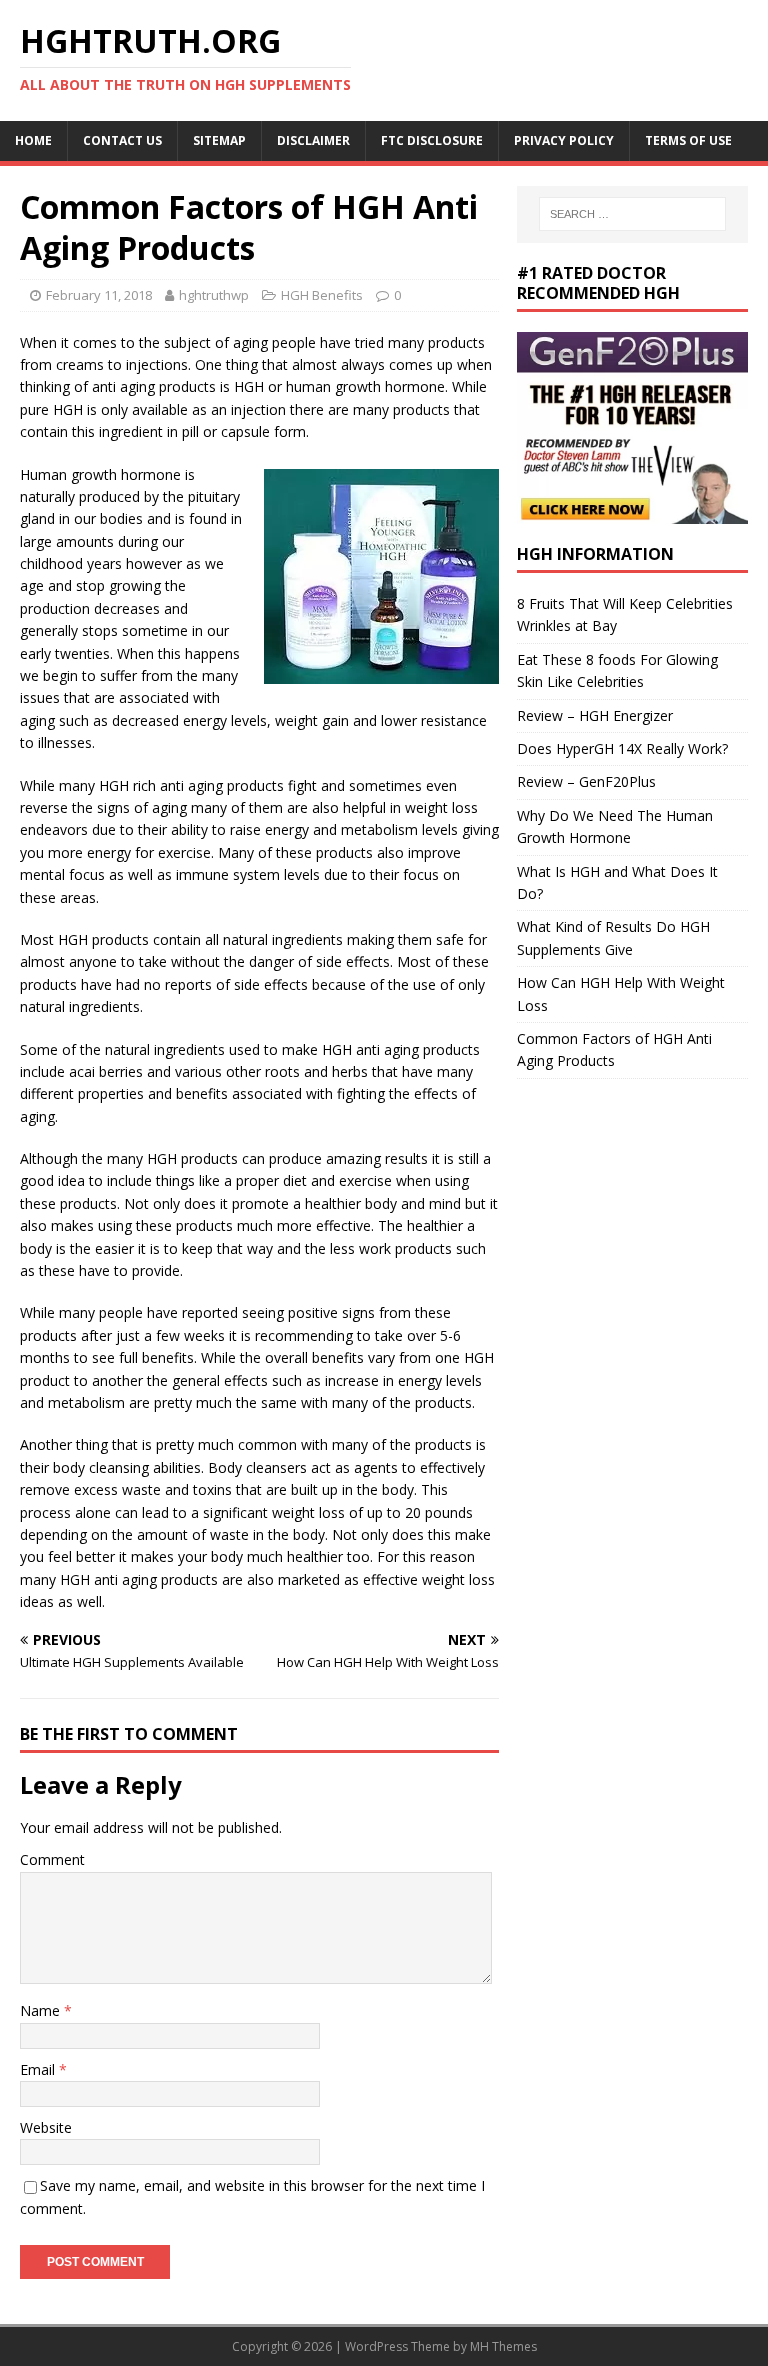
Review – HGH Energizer (595, 715)
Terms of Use (688, 140)
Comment (52, 1859)
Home (33, 140)
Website (46, 2127)
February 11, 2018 (99, 295)
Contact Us (122, 140)
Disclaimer (313, 140)
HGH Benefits (322, 295)
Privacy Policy (564, 140)
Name (42, 2010)
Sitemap (219, 140)
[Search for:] (632, 214)
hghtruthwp (214, 295)
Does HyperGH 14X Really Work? (622, 748)
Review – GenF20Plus (586, 781)
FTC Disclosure (432, 140)
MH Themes (503, 2346)
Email (39, 2069)
